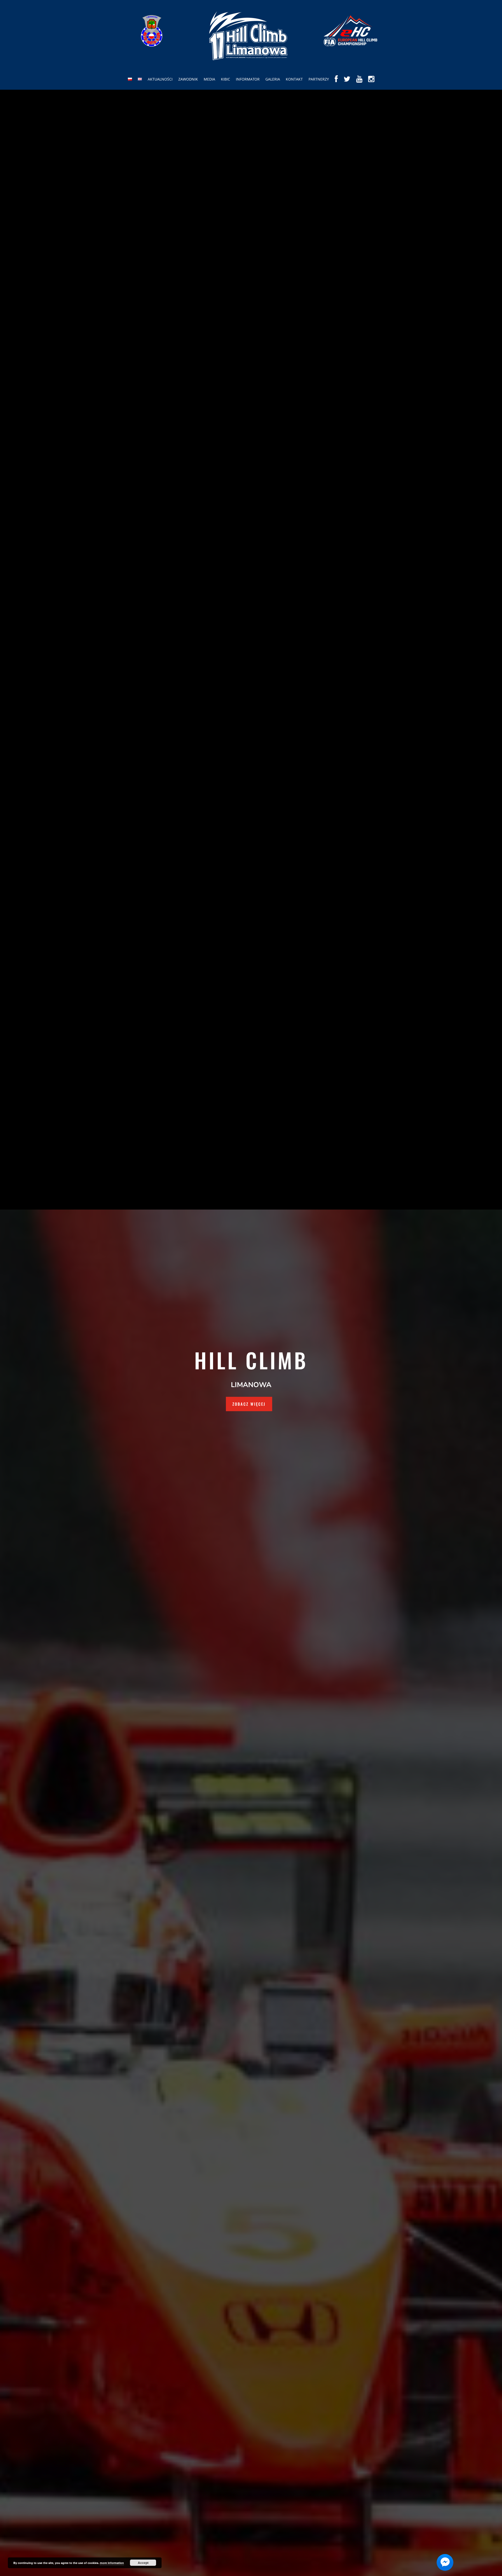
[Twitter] (347, 83)
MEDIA (209, 79)
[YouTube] (359, 83)
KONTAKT (294, 79)
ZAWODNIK (188, 79)
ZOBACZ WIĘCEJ (249, 1404)
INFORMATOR (248, 79)
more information (112, 2563)
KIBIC (226, 79)
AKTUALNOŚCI (160, 79)
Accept (143, 2563)
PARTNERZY (319, 79)
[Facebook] (336, 83)
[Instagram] (371, 83)
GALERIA (273, 79)
